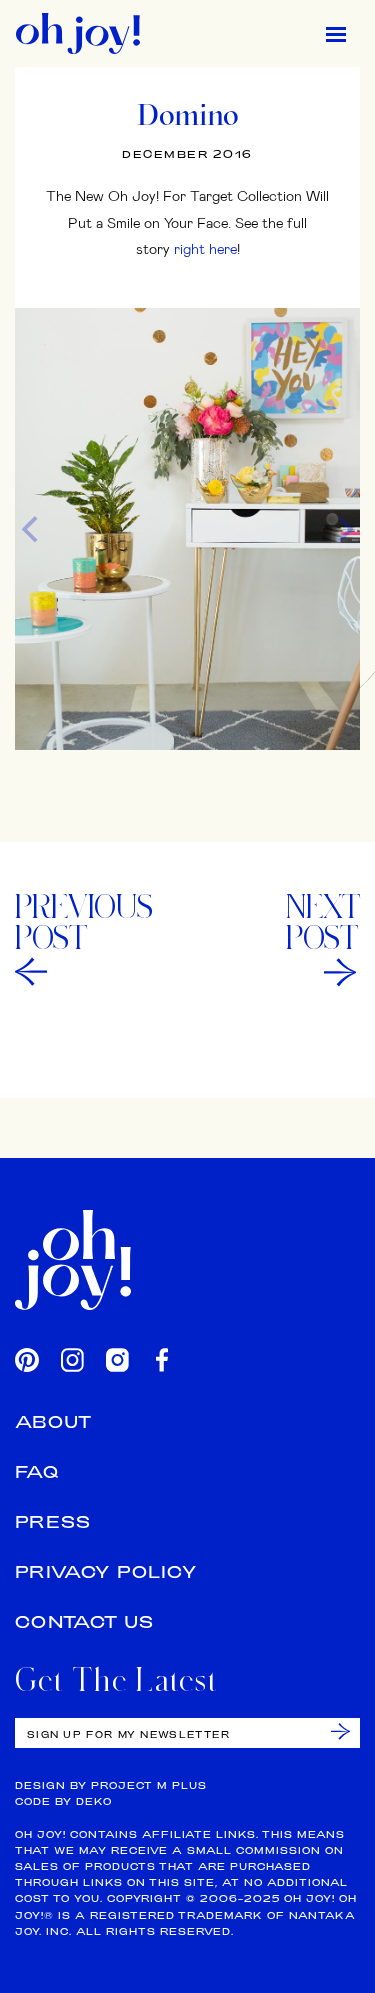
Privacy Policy (106, 1571)
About (54, 1421)
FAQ (37, 1471)
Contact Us (85, 1621)
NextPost (323, 922)
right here (205, 248)
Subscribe (340, 1731)
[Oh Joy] (78, 33)
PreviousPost (84, 922)
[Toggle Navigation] (336, 33)
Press (53, 1521)
